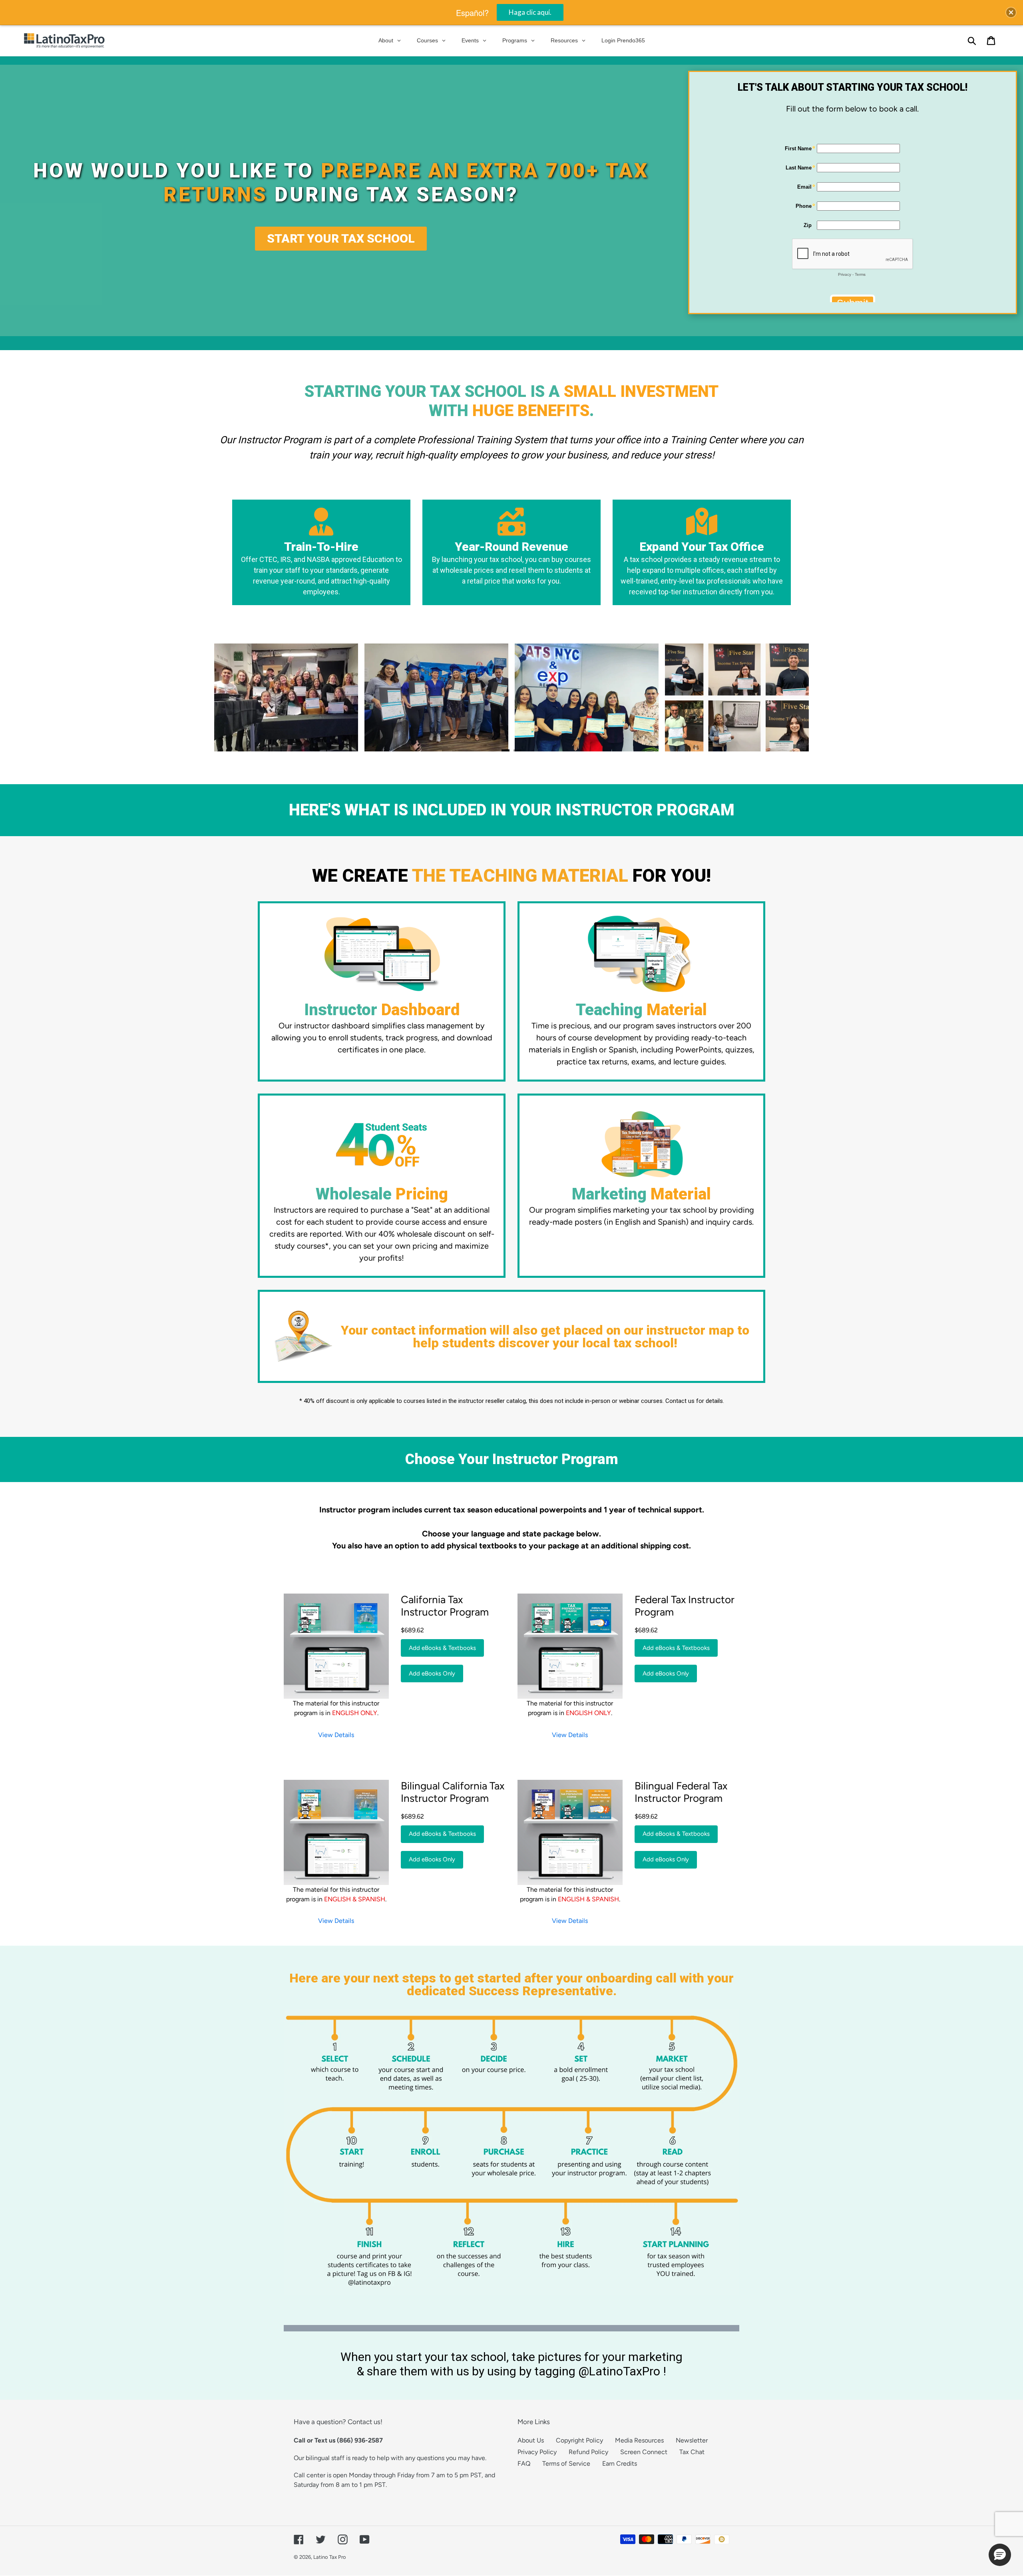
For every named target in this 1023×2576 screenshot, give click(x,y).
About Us (531, 2440)
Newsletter (692, 2440)
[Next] (785, 697)
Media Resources (639, 2440)
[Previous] (238, 697)
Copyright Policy (579, 2440)
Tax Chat (692, 2452)
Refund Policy (588, 2452)
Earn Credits (620, 2463)
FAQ (524, 2463)
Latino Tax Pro (330, 2557)
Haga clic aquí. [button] (530, 12)
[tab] (506, 751)
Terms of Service (566, 2463)
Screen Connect (644, 2452)
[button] (1000, 2555)
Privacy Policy (537, 2452)
